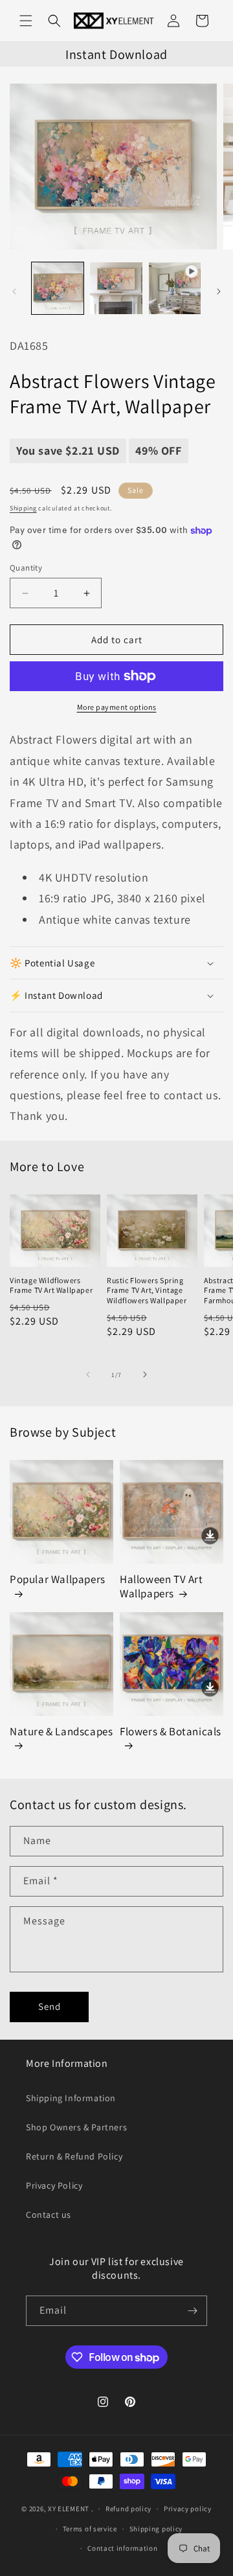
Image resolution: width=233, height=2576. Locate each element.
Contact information (122, 2548)
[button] (26, 21)
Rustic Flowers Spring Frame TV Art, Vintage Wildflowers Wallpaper (147, 1290)
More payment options (117, 707)
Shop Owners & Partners (76, 2127)
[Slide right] (219, 291)
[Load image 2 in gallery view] (116, 288)
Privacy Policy (54, 2185)
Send (50, 2006)
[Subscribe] (192, 2311)
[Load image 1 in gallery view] (58, 288)
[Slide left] (14, 291)
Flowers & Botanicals (171, 1731)
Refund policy (128, 2509)
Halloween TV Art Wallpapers (161, 1586)
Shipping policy (156, 2529)
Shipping (23, 508)
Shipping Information (71, 2098)
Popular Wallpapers (58, 1579)
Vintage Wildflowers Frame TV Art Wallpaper (51, 1285)
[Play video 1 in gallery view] (175, 288)
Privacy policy (188, 2509)
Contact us (49, 2215)
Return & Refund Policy (74, 2156)
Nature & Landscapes (61, 1731)
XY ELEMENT (69, 2509)
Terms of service (90, 2529)
